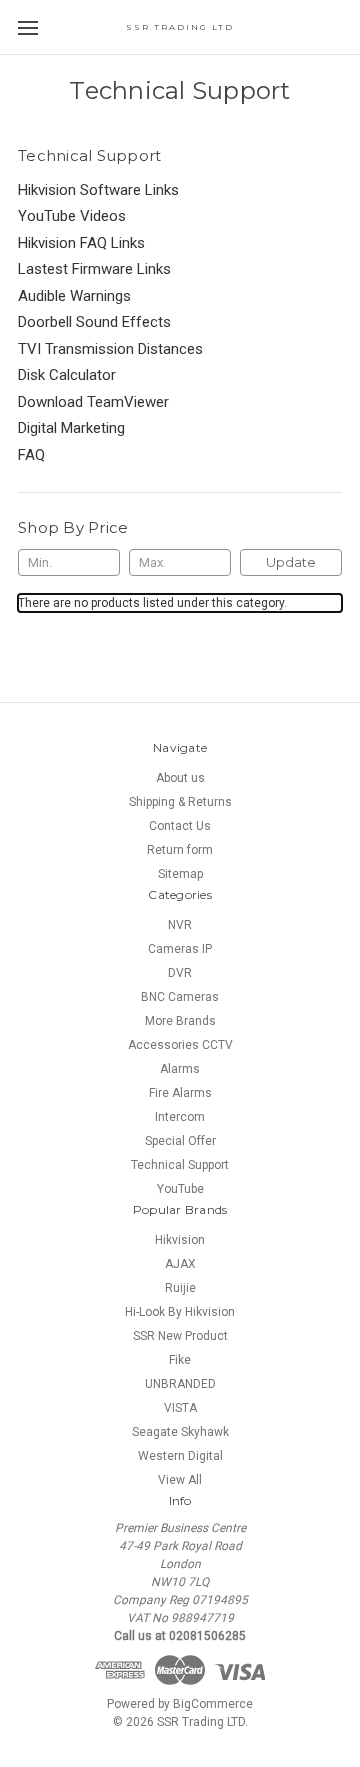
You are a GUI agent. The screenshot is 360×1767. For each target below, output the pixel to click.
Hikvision (180, 1240)
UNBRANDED (180, 1384)
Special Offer (180, 1141)
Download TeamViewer (93, 402)
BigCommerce (213, 1704)
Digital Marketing (71, 428)
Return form (180, 850)
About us (180, 778)
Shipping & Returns (180, 802)
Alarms (180, 1069)
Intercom (180, 1117)
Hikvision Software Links (98, 190)
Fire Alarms (180, 1093)
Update (291, 562)
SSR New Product (180, 1336)
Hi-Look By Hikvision (180, 1312)
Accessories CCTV (180, 1045)
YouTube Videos (72, 216)
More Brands (180, 1021)
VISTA (180, 1408)
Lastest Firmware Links (94, 269)
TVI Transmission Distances (110, 349)
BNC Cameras (180, 997)
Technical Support (180, 1165)
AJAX (180, 1264)
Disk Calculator (67, 375)
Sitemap (180, 874)
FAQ (31, 455)
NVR (180, 925)
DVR (180, 973)
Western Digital (180, 1456)
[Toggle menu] (27, 27)
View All (180, 1480)
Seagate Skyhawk (180, 1432)
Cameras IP (180, 949)
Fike (180, 1360)
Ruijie (180, 1288)
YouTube (180, 1189)
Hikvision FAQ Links (81, 243)
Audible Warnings (74, 296)
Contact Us (180, 826)
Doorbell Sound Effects (94, 322)
